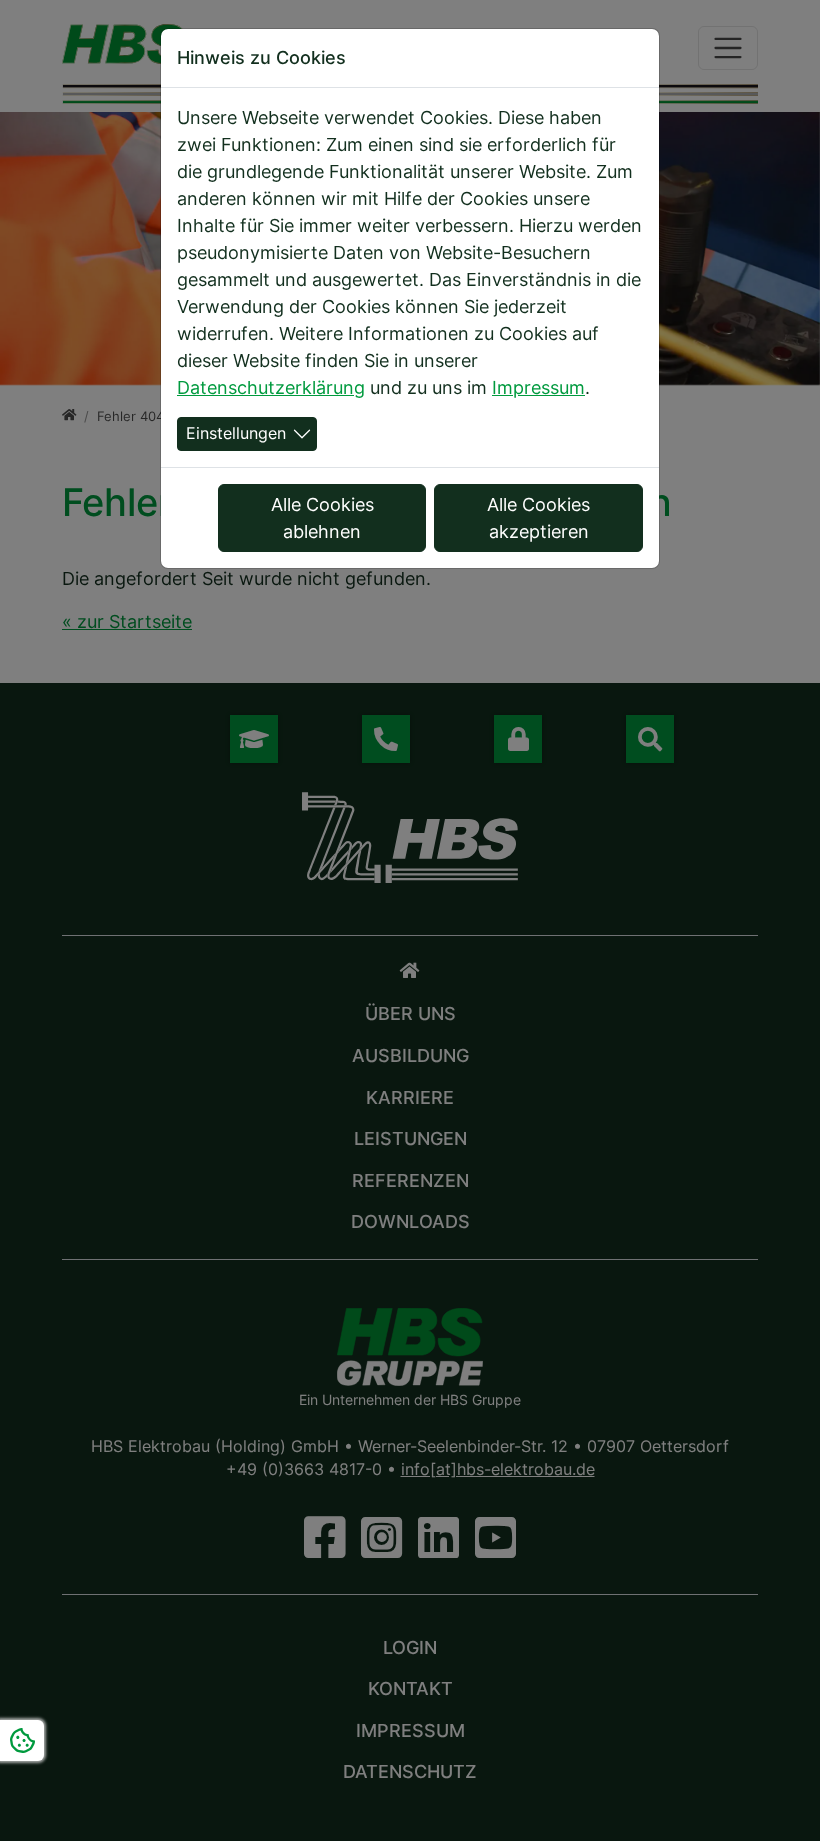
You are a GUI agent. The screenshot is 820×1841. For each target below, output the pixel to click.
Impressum (538, 387)
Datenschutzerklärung (271, 387)
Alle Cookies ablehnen (322, 518)
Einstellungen (236, 433)
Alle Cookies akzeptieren (538, 518)
